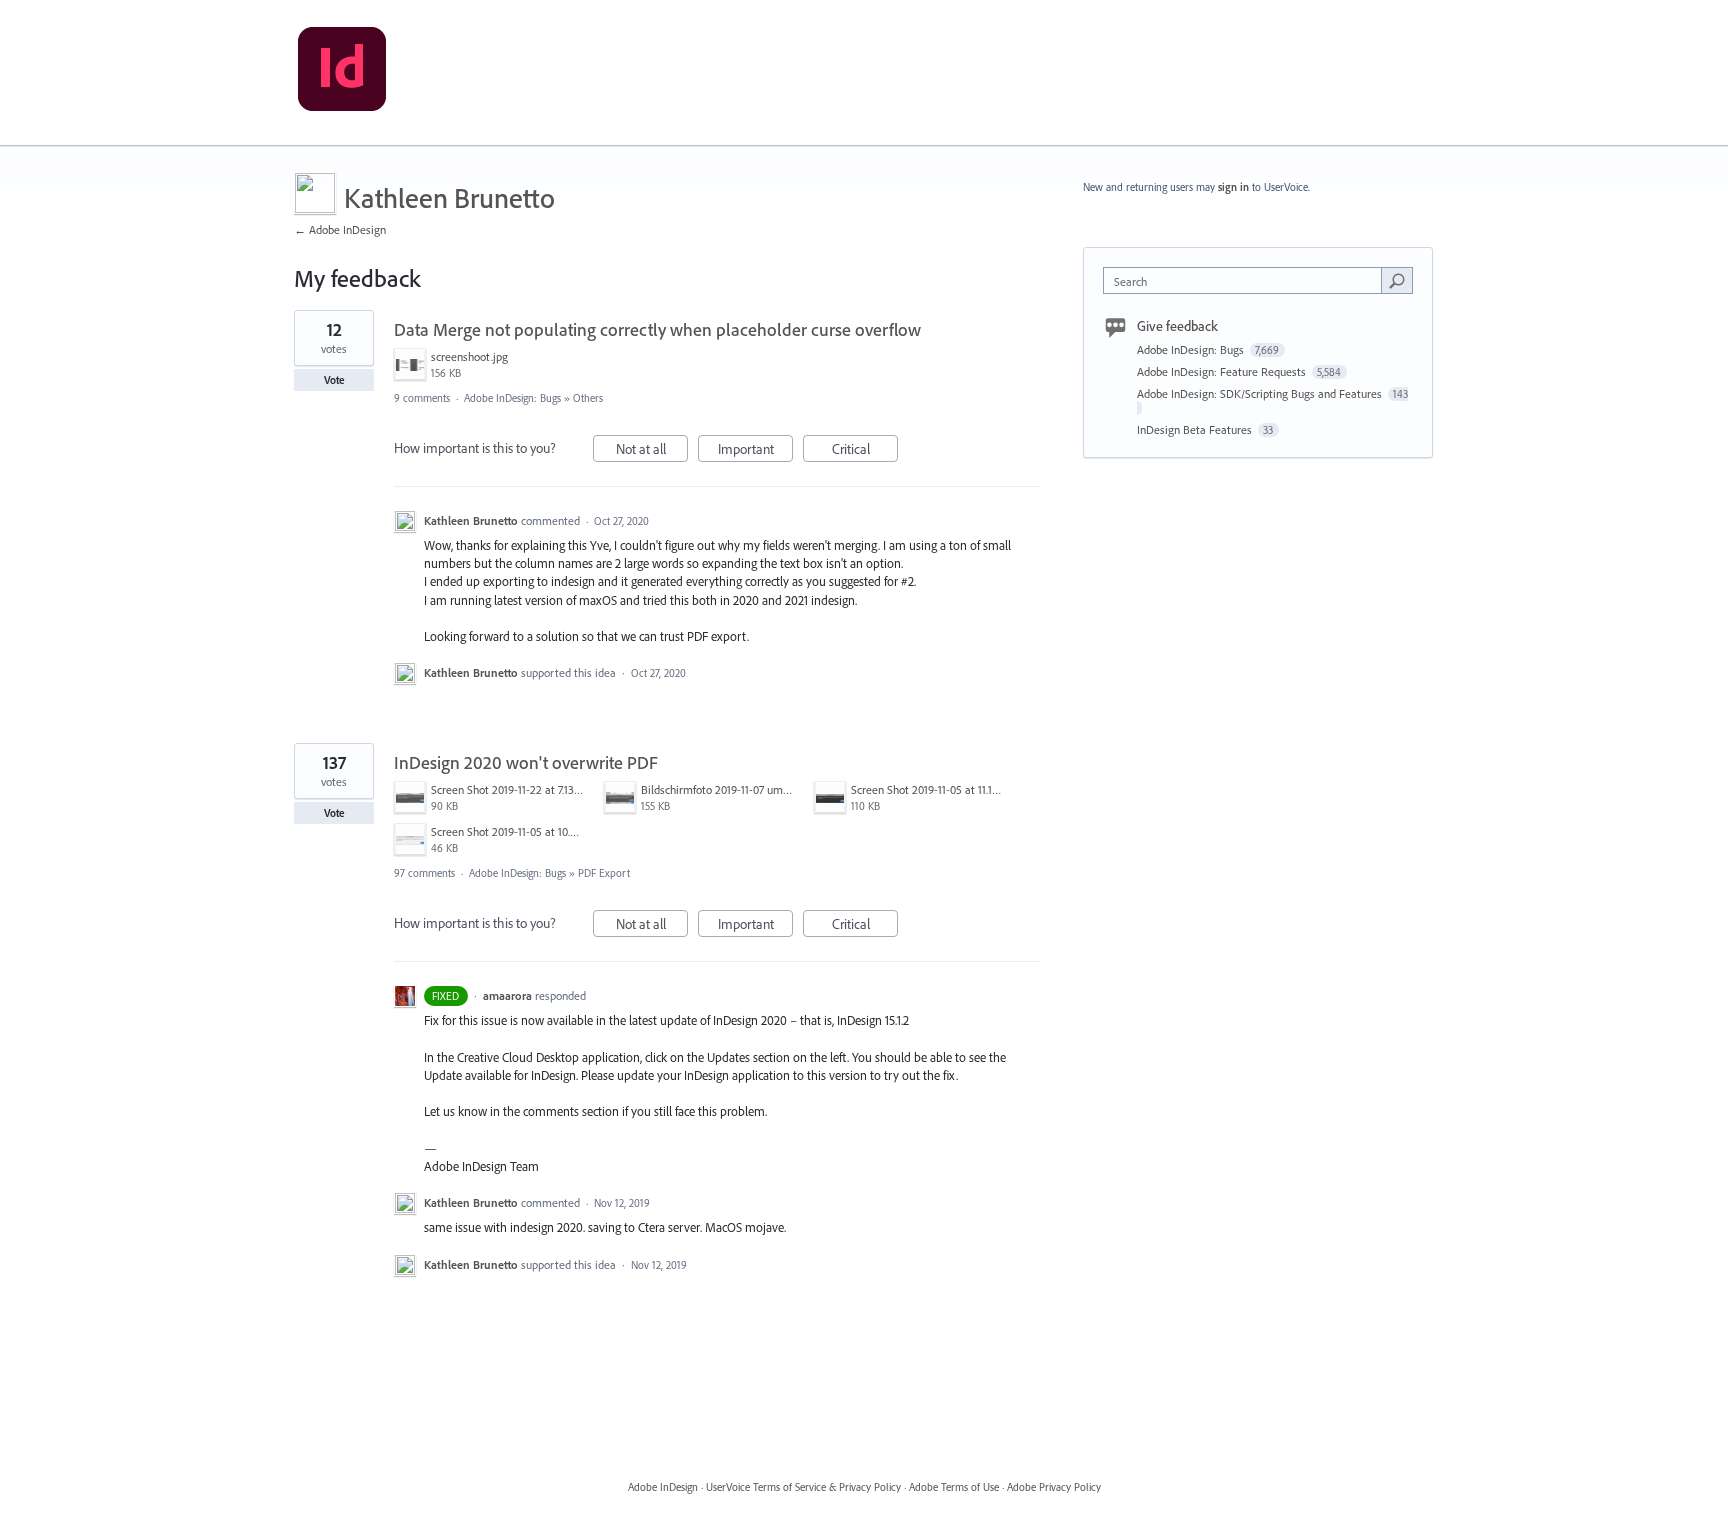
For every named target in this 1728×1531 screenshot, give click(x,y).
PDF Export (604, 873)
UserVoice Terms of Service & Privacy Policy (803, 1487)
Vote (334, 380)
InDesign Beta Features (1196, 429)
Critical (865, 451)
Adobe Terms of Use (954, 1487)
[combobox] (1247, 280)
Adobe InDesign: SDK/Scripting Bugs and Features (1261, 393)
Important (755, 451)
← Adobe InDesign (340, 229)
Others (588, 398)
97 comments (424, 873)
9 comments (422, 398)
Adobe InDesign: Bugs (512, 398)
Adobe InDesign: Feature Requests (1223, 371)
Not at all (652, 451)
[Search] (1397, 280)
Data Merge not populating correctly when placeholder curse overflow (657, 329)
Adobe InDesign (663, 1487)
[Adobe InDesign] (342, 73)
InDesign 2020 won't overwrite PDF (526, 762)
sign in (1233, 187)
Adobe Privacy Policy (1054, 1487)
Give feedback (1177, 326)
